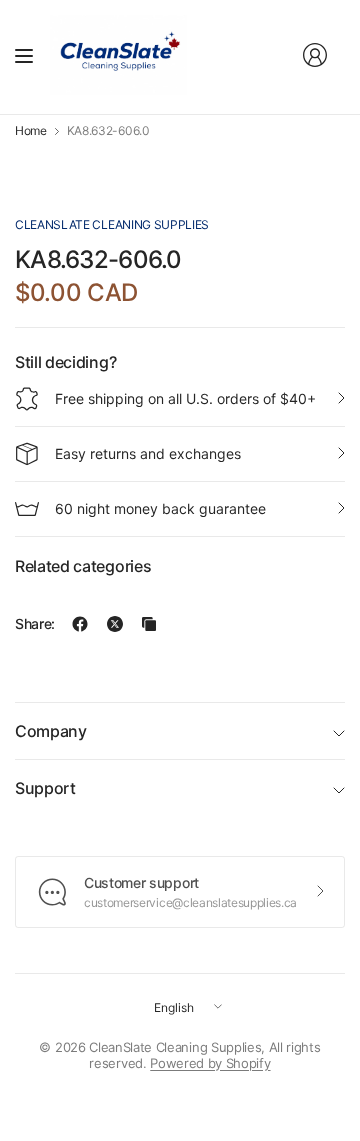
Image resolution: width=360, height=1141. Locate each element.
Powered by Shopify (210, 1063)
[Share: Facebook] (80, 624)
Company (51, 731)
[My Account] (315, 55)
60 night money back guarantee (160, 508)
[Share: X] (115, 624)
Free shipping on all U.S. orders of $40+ (185, 398)
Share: (35, 624)
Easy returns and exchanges (148, 453)
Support (45, 788)
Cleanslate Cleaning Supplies (112, 224)
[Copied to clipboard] (149, 624)
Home (31, 131)
